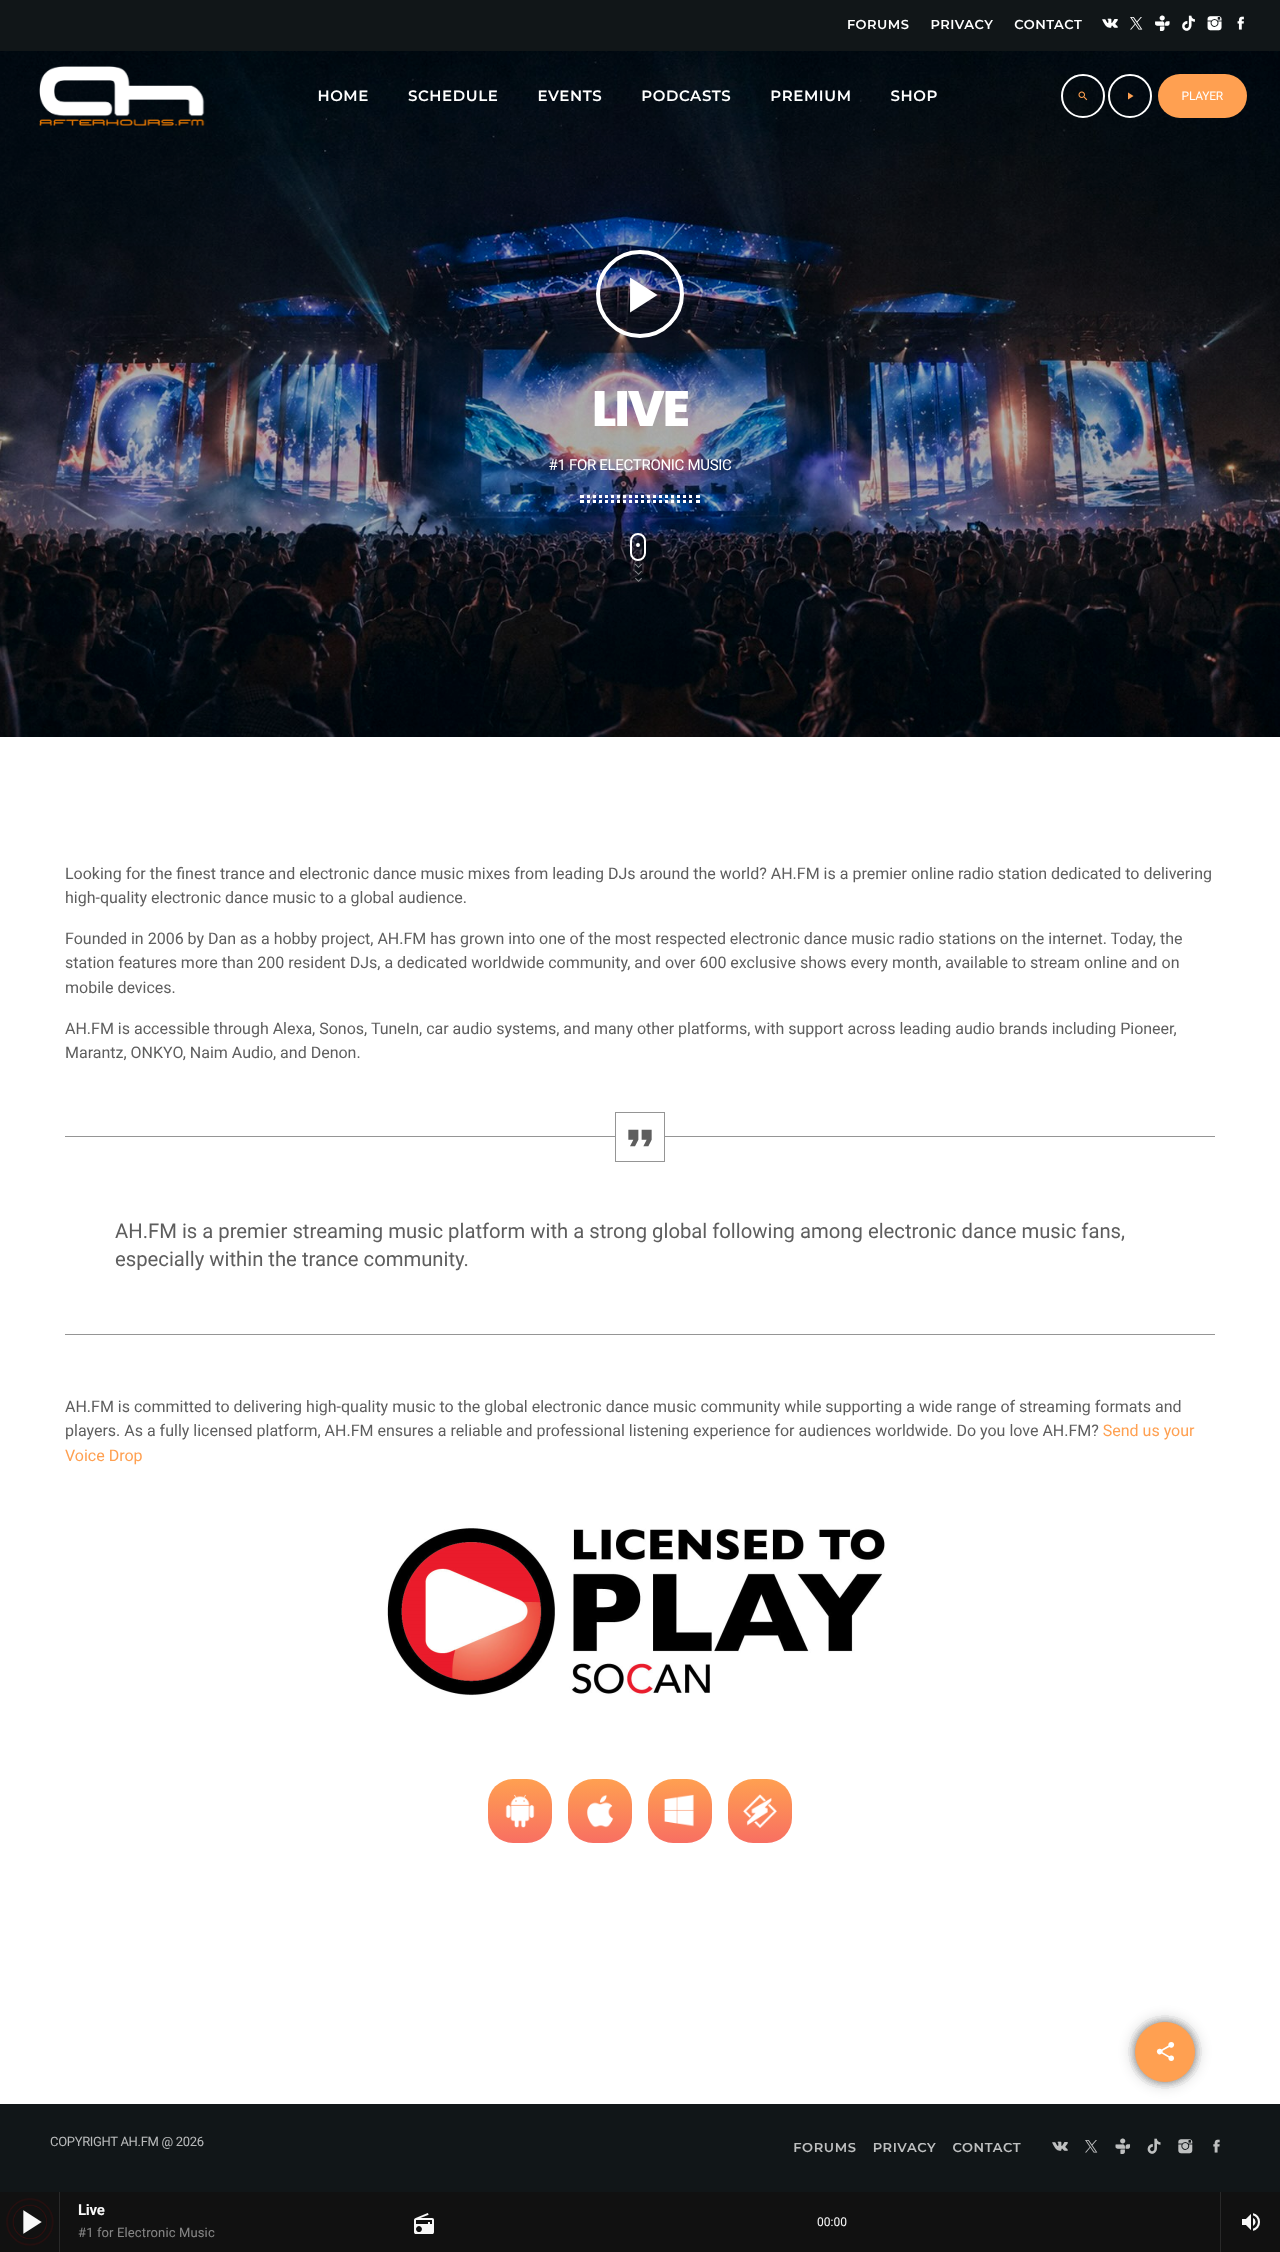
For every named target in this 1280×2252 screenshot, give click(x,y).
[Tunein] (1163, 25)
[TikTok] (1189, 25)
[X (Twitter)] (1136, 25)
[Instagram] (1215, 25)
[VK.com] (1110, 25)
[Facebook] (1241, 25)
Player (1202, 96)
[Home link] (121, 96)
